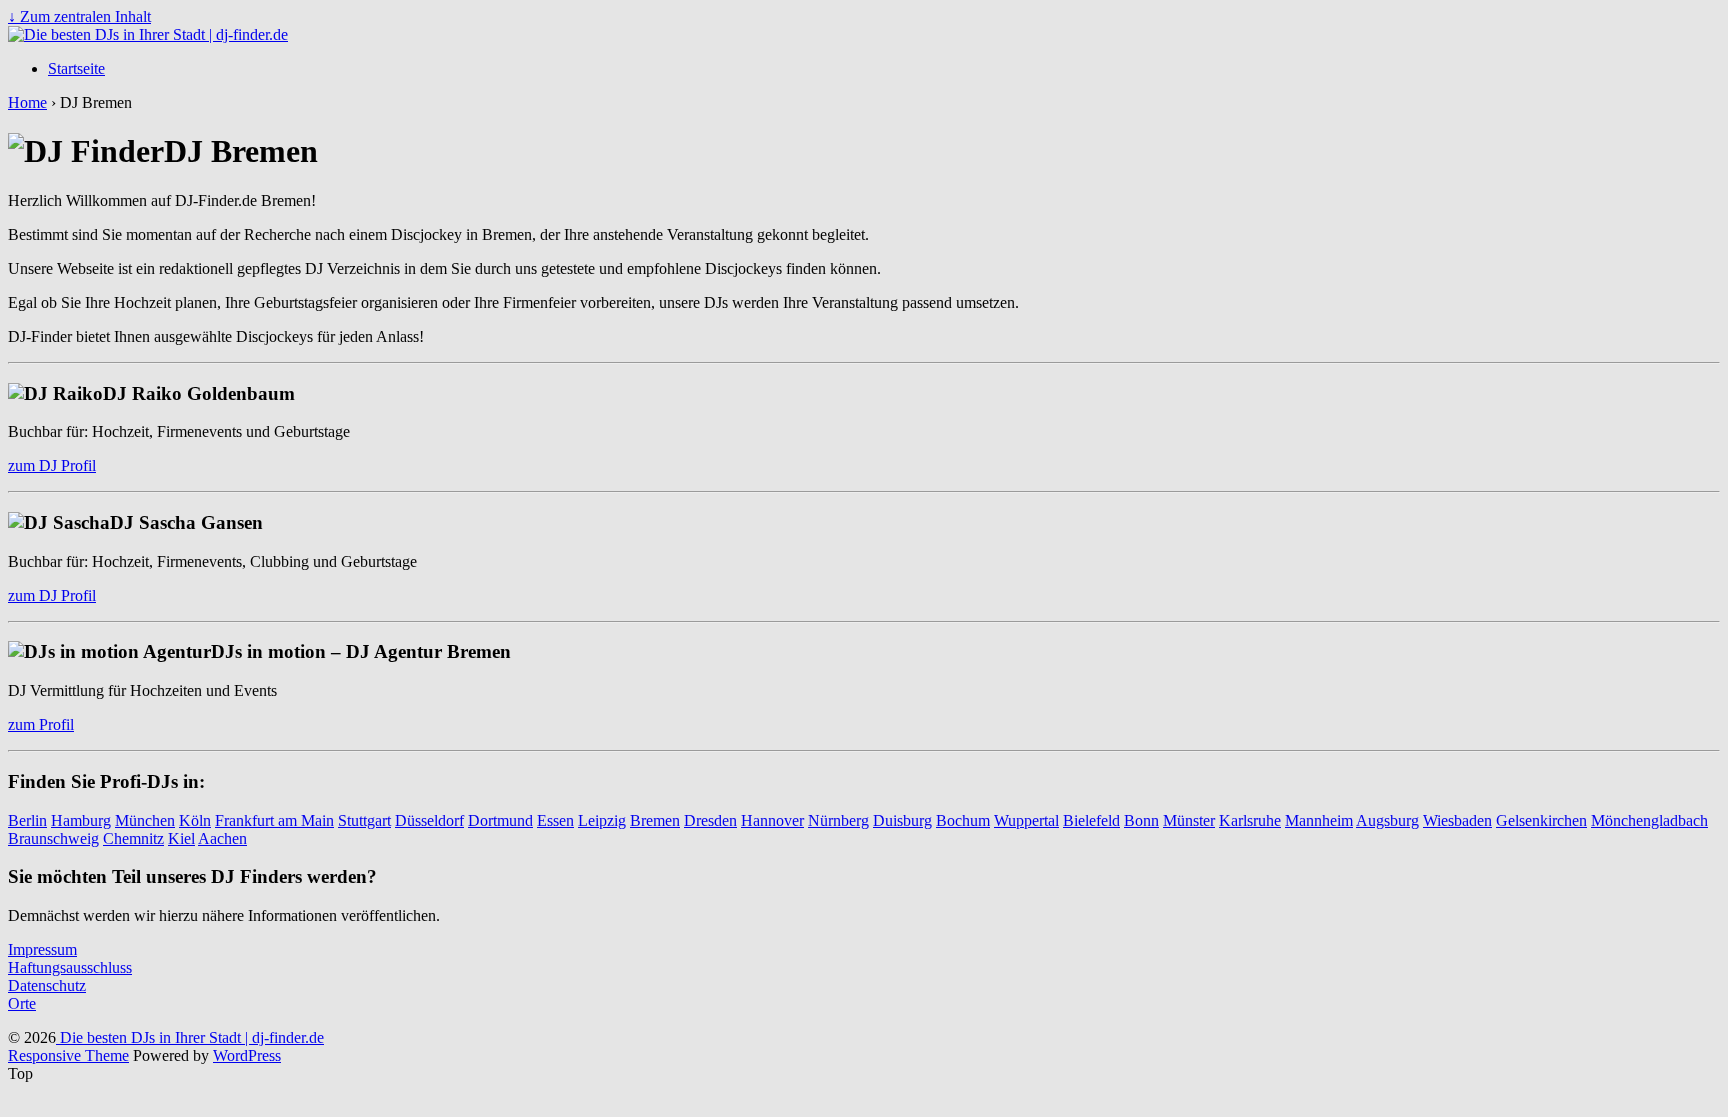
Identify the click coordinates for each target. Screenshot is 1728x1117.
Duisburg (902, 820)
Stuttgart (364, 820)
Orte (22, 1003)
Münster (1189, 820)
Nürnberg (838, 820)
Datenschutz (47, 985)
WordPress (247, 1055)
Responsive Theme (68, 1055)
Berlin (27, 820)
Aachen (222, 838)
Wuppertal (1026, 820)
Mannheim (1319, 820)
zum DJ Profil (52, 465)
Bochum (963, 820)
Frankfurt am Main (274, 820)
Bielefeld (1091, 820)
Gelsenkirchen (1541, 820)
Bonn (1141, 820)
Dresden (710, 820)
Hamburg (81, 820)
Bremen (655, 820)
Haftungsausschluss (70, 967)
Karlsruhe (1250, 820)
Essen (555, 820)
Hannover (772, 820)
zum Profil (41, 724)
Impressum (42, 949)
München (145, 820)
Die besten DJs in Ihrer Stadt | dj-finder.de (190, 1037)
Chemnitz (133, 838)
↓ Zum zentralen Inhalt (79, 16)
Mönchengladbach (1649, 820)
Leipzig (602, 820)
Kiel (181, 838)
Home (27, 102)
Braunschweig (53, 838)
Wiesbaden (1457, 820)
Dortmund (500, 820)
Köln (195, 820)
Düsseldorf (429, 820)
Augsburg (1387, 820)
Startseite (76, 68)
